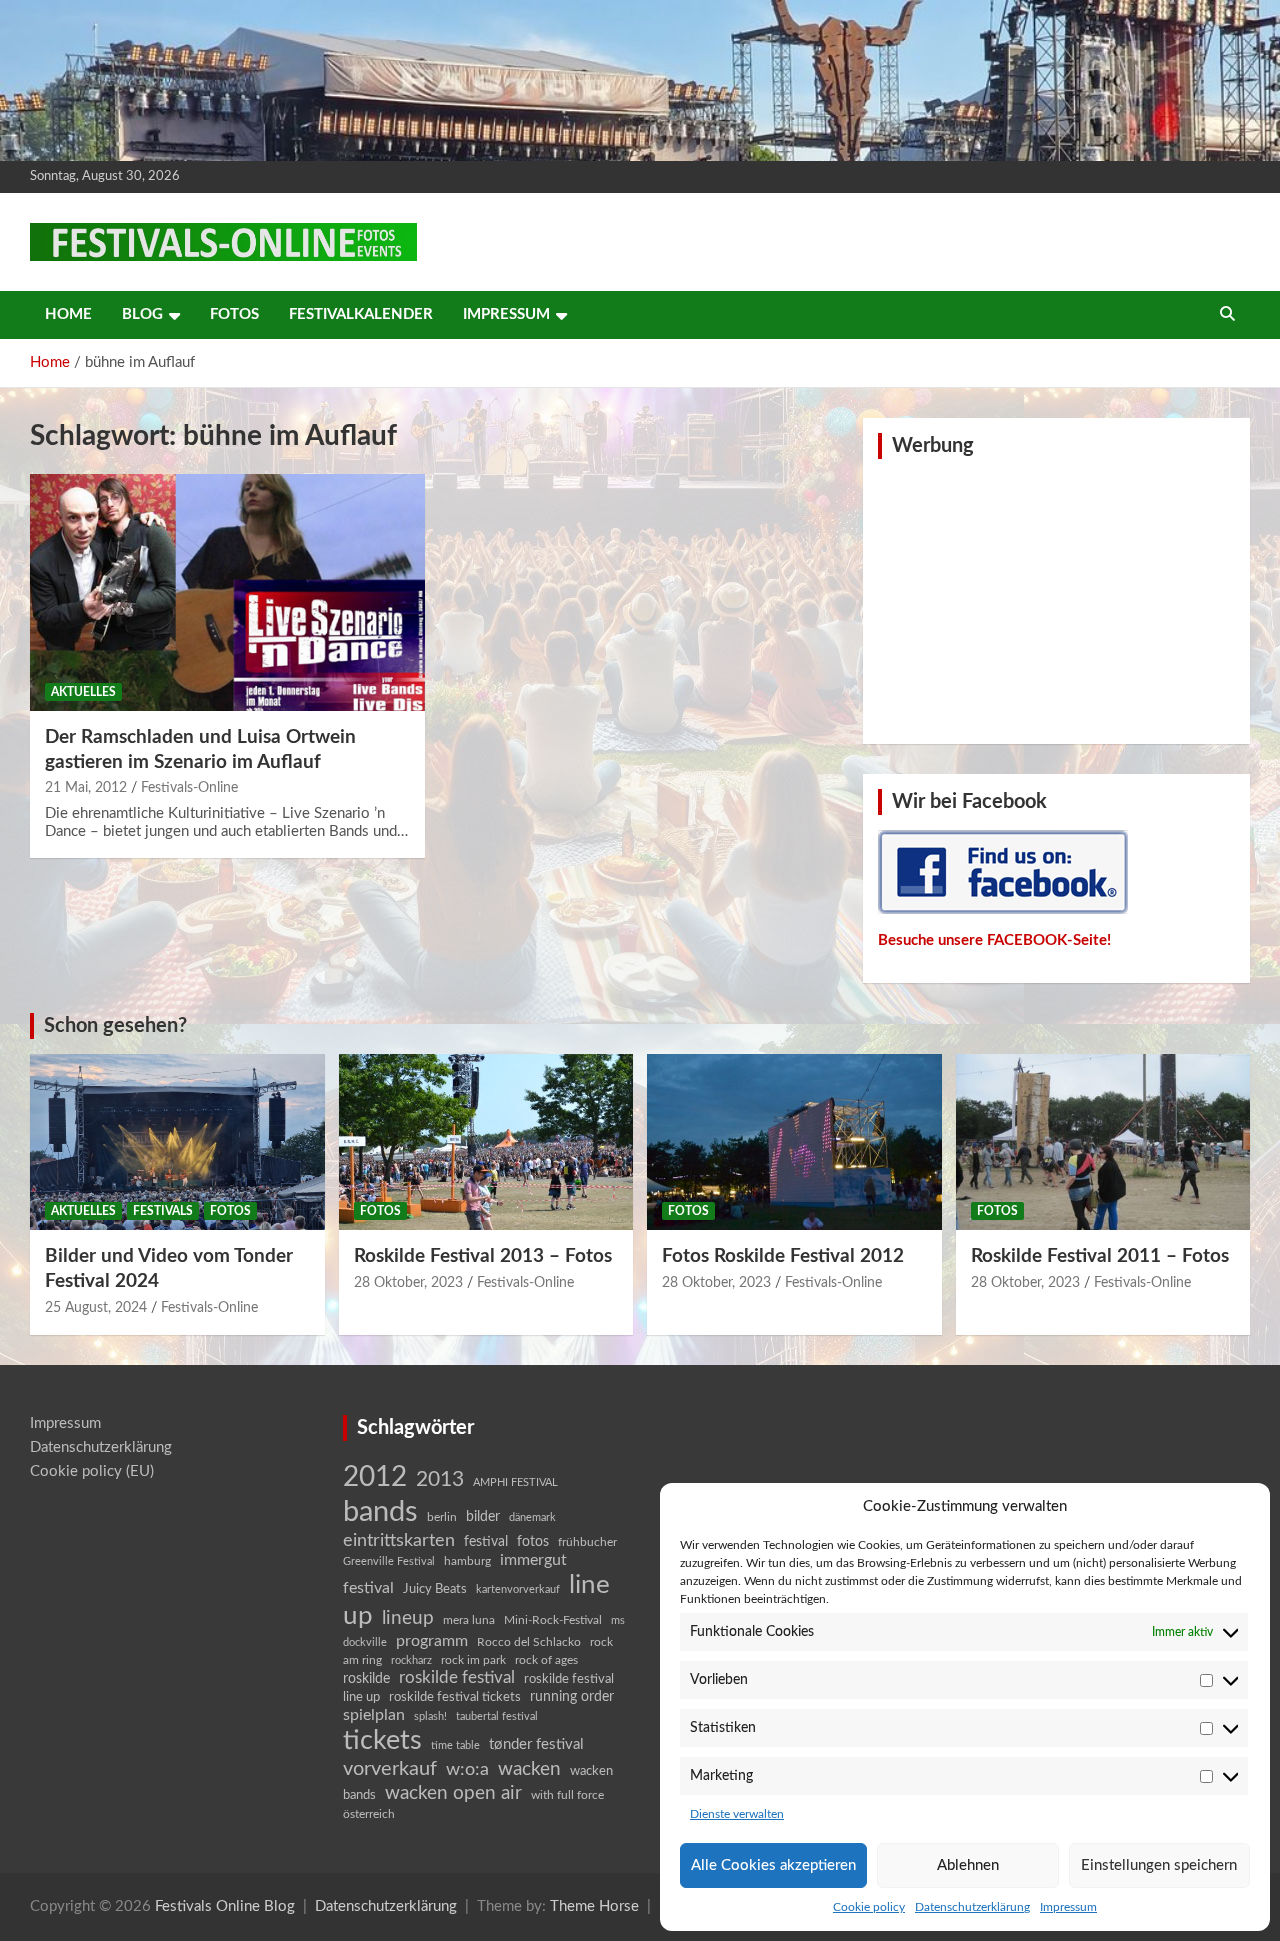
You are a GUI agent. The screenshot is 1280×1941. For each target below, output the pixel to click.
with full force (567, 1795)
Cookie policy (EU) (92, 1471)
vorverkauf (390, 1769)
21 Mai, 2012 (86, 788)
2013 (440, 1479)
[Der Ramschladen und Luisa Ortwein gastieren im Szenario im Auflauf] (227, 592)
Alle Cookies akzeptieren (773, 1865)
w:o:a (467, 1769)
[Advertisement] (1057, 599)
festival (486, 1542)
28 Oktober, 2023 (408, 1283)
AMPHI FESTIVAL (515, 1482)
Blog (142, 314)
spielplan (374, 1715)
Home (68, 314)
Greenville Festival (389, 1561)
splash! (430, 1716)
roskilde (366, 1679)
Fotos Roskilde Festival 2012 (783, 1256)
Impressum (1068, 1907)
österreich (369, 1814)
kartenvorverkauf (518, 1589)
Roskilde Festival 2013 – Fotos (483, 1256)
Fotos (234, 314)
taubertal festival (497, 1716)
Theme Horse (594, 1906)
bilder (483, 1517)
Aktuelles (83, 692)
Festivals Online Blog (225, 1906)
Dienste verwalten (737, 1814)
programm (432, 1641)
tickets (382, 1740)
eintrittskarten (399, 1540)
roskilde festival (457, 1678)
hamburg (467, 1561)
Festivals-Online (189, 788)
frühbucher (587, 1542)
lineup (408, 1618)
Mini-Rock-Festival (553, 1620)
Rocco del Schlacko (529, 1642)
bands (380, 1512)
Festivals (163, 1211)
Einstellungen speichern (1159, 1865)
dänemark (532, 1517)
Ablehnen (968, 1865)
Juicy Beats (435, 1589)
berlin (442, 1517)
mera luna (469, 1620)
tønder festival (536, 1744)
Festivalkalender (361, 314)
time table (455, 1745)
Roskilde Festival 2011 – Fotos (1100, 1256)
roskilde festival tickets (455, 1697)
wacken (529, 1769)
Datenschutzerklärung (972, 1907)
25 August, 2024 (96, 1308)
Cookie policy (869, 1907)
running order (572, 1697)
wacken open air (453, 1793)
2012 (375, 1477)
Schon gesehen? (115, 1026)
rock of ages (546, 1660)
